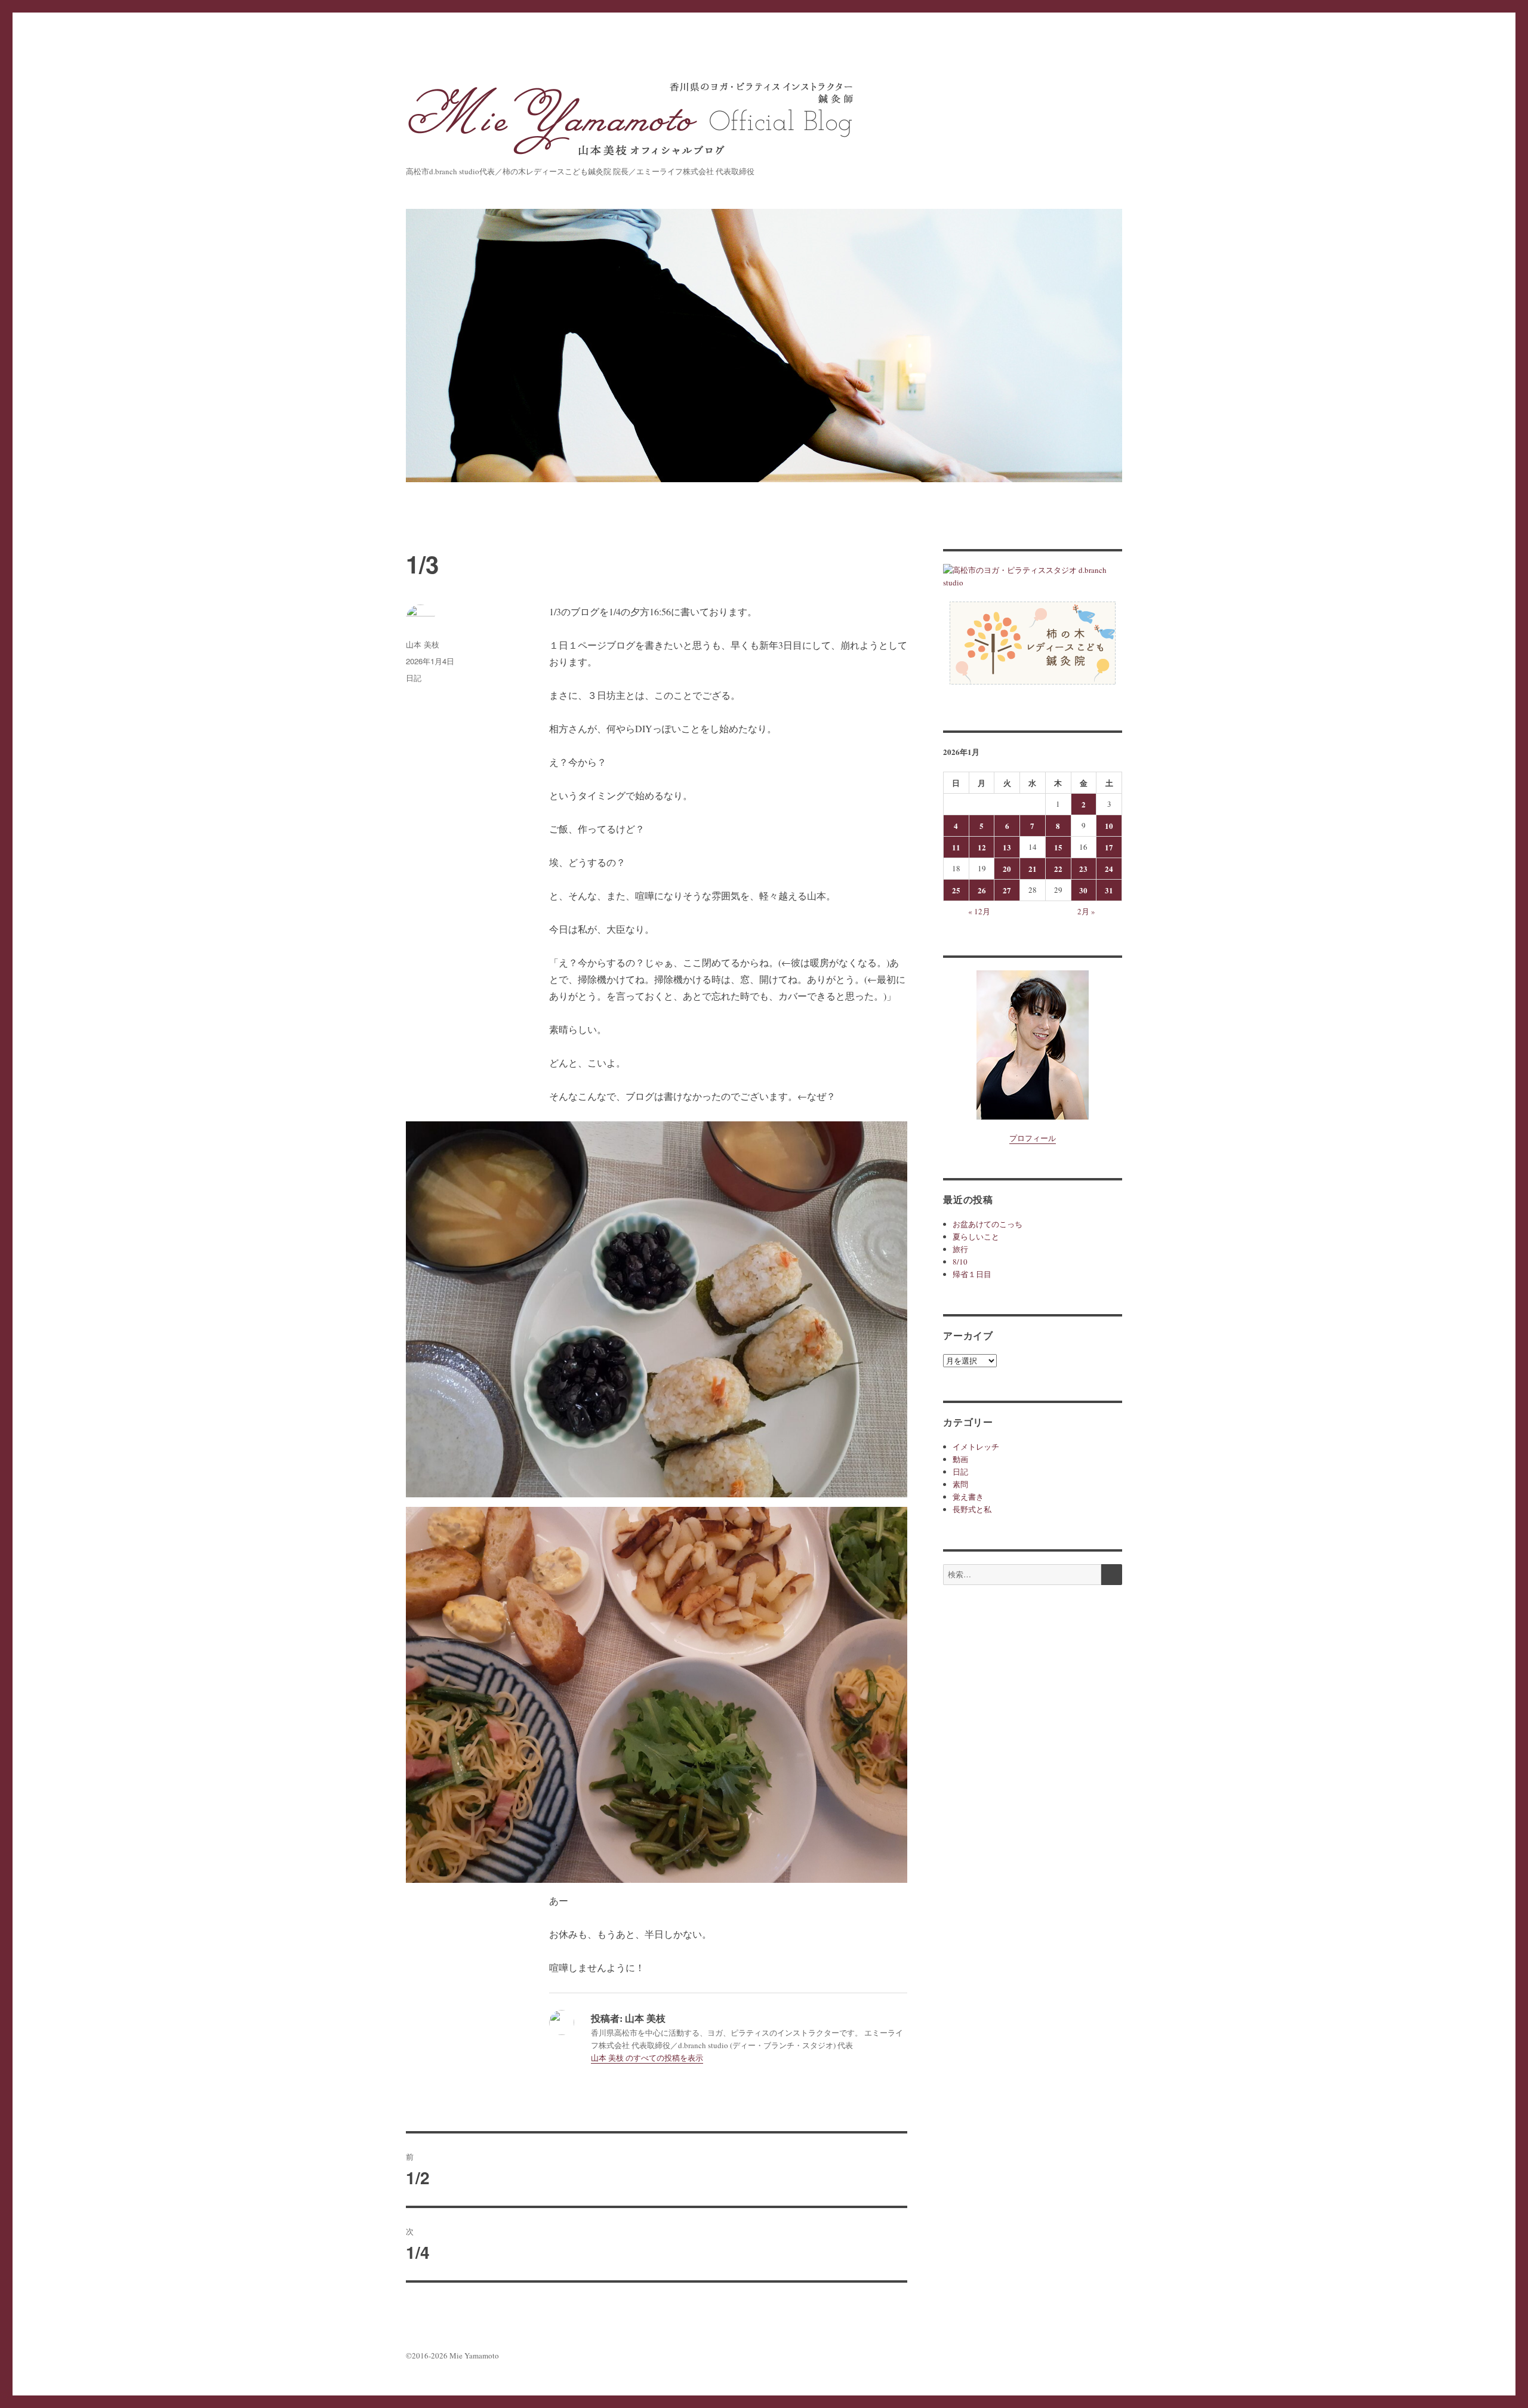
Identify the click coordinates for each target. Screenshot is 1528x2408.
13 (1007, 847)
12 (982, 847)
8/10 (960, 1262)
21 (1033, 869)
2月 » (1086, 911)
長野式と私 (972, 1509)
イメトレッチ (976, 1447)
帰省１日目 (972, 1274)
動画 (960, 1459)
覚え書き (968, 1497)
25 (956, 890)
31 (1109, 890)
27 (1007, 890)
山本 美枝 (423, 644)
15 (1058, 847)
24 (1109, 869)
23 (1083, 869)
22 (1058, 869)
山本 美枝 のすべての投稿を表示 (647, 2058)
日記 (414, 678)
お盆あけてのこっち (988, 1224)
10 (1109, 826)
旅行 (960, 1249)
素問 (960, 1484)
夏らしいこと (976, 1237)
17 (1109, 847)
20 (1007, 869)
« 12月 (979, 911)
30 (1083, 890)
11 (956, 847)
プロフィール (1033, 1138)
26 (982, 890)
